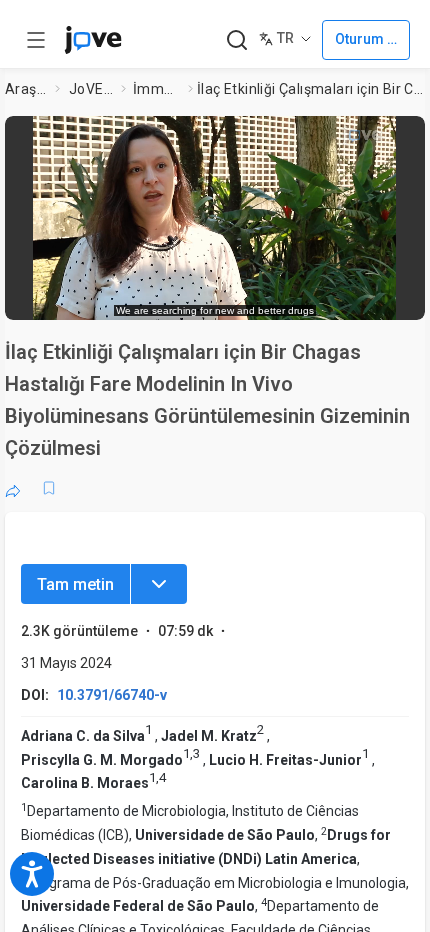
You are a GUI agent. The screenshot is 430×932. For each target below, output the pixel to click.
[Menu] (159, 584)
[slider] (132, 295)
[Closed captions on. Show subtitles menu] (389, 295)
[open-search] (236, 40)
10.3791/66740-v (112, 695)
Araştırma (26, 89)
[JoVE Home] (93, 40)
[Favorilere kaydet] (49, 488)
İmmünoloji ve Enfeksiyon (156, 89)
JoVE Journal (91, 89)
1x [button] (350, 294)
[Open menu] (36, 40)
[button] (404, 137)
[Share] (13, 488)
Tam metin (75, 584)
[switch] (249, 295)
